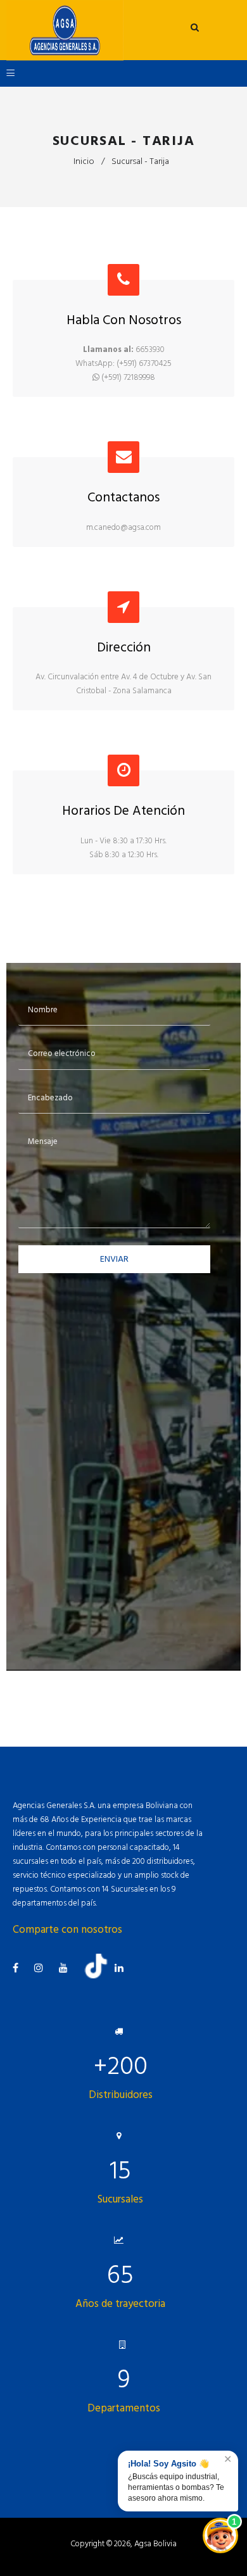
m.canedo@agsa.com (123, 527)
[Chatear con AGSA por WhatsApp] (220, 2535)
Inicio (84, 161)
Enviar (114, 1259)
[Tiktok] (101, 1976)
